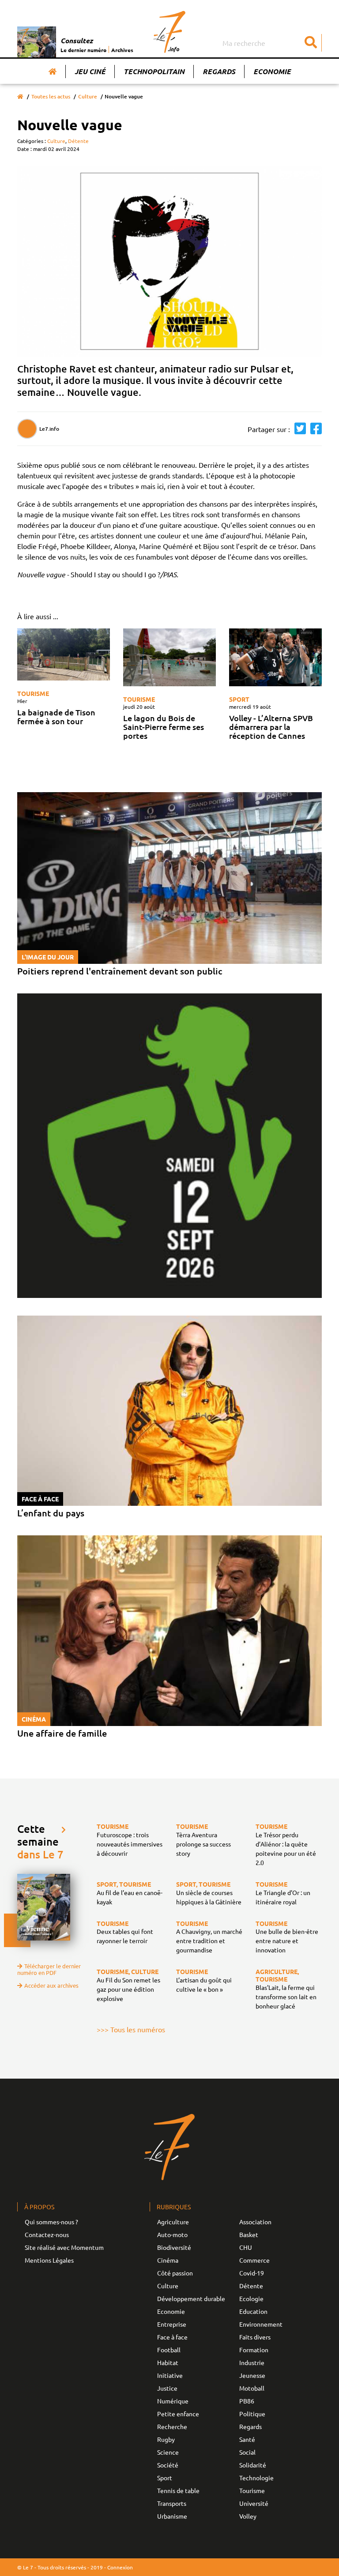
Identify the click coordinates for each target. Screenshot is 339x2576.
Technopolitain (154, 71)
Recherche (172, 2426)
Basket (249, 2234)
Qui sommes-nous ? (51, 2222)
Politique (252, 2414)
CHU (246, 2247)
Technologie (256, 2478)
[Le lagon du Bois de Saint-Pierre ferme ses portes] (169, 657)
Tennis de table (178, 2490)
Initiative (170, 2375)
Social (247, 2452)
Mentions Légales (49, 2260)
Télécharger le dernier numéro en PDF (49, 1969)
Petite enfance (178, 2414)
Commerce (254, 2260)
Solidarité (253, 2465)
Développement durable (191, 2298)
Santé (247, 2439)
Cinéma (168, 2260)
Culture (88, 96)
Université (254, 2503)
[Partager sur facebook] (314, 429)
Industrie (252, 2362)
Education (253, 2311)
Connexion (120, 2567)
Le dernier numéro (83, 50)
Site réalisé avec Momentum (64, 2247)
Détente (78, 141)
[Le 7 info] (170, 32)
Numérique (173, 2401)
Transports (172, 2503)
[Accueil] (53, 71)
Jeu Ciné (90, 71)
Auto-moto (172, 2234)
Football (169, 2350)
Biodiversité (174, 2247)
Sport (239, 699)
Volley (248, 2516)
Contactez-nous (47, 2234)
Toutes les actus (51, 96)
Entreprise (172, 2324)
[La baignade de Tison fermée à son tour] (64, 654)
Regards (219, 71)
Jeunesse (252, 2375)
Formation (254, 2350)
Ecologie (251, 2298)
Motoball (252, 2388)
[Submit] (311, 43)
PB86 (247, 2401)
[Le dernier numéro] (39, 42)
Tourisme (33, 693)
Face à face (172, 2337)
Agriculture (173, 2222)
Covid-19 (252, 2273)
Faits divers (255, 2337)
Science (168, 2452)
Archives (122, 50)
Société (168, 2465)
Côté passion (175, 2273)
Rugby (166, 2439)
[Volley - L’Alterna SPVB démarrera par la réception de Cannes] (275, 657)
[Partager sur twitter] (298, 429)
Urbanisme (172, 2516)
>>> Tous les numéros (131, 2029)
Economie (272, 71)
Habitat (168, 2362)
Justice (167, 2388)
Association (255, 2222)
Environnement (261, 2324)
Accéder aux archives (51, 1985)
